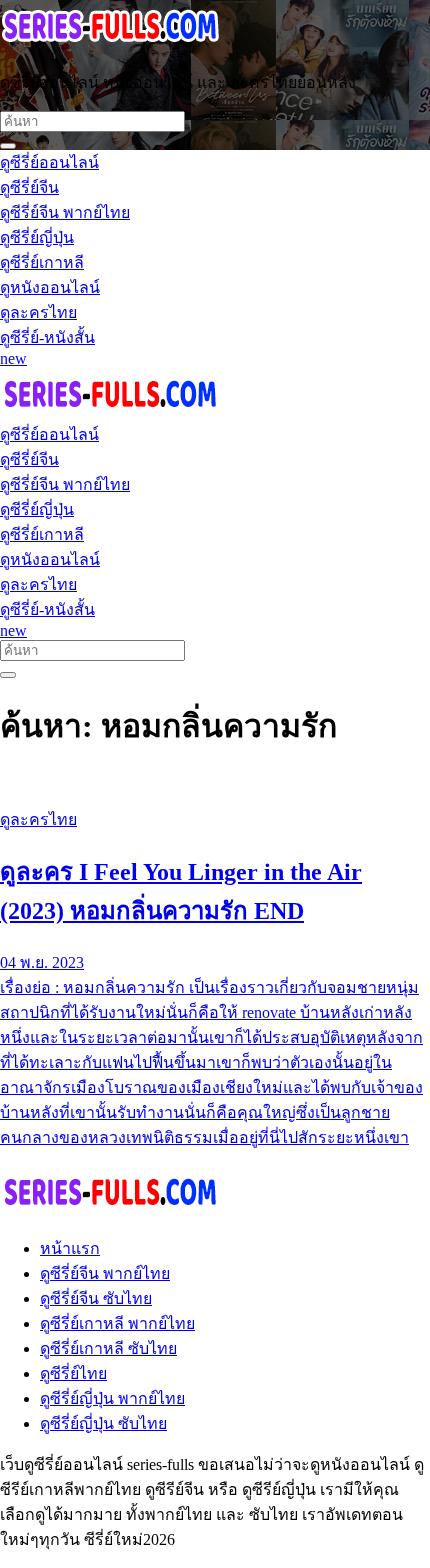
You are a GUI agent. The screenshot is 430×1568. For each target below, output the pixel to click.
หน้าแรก (70, 1248)
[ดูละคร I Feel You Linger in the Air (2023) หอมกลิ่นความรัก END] (215, 782)
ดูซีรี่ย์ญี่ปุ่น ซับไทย (103, 1423)
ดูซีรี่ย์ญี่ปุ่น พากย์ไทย (112, 1398)
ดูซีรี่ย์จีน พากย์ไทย (105, 1273)
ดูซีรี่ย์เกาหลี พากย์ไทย (117, 1323)
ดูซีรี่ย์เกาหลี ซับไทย (108, 1348)
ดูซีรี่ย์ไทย (73, 1373)
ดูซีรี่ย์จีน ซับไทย (96, 1298)
